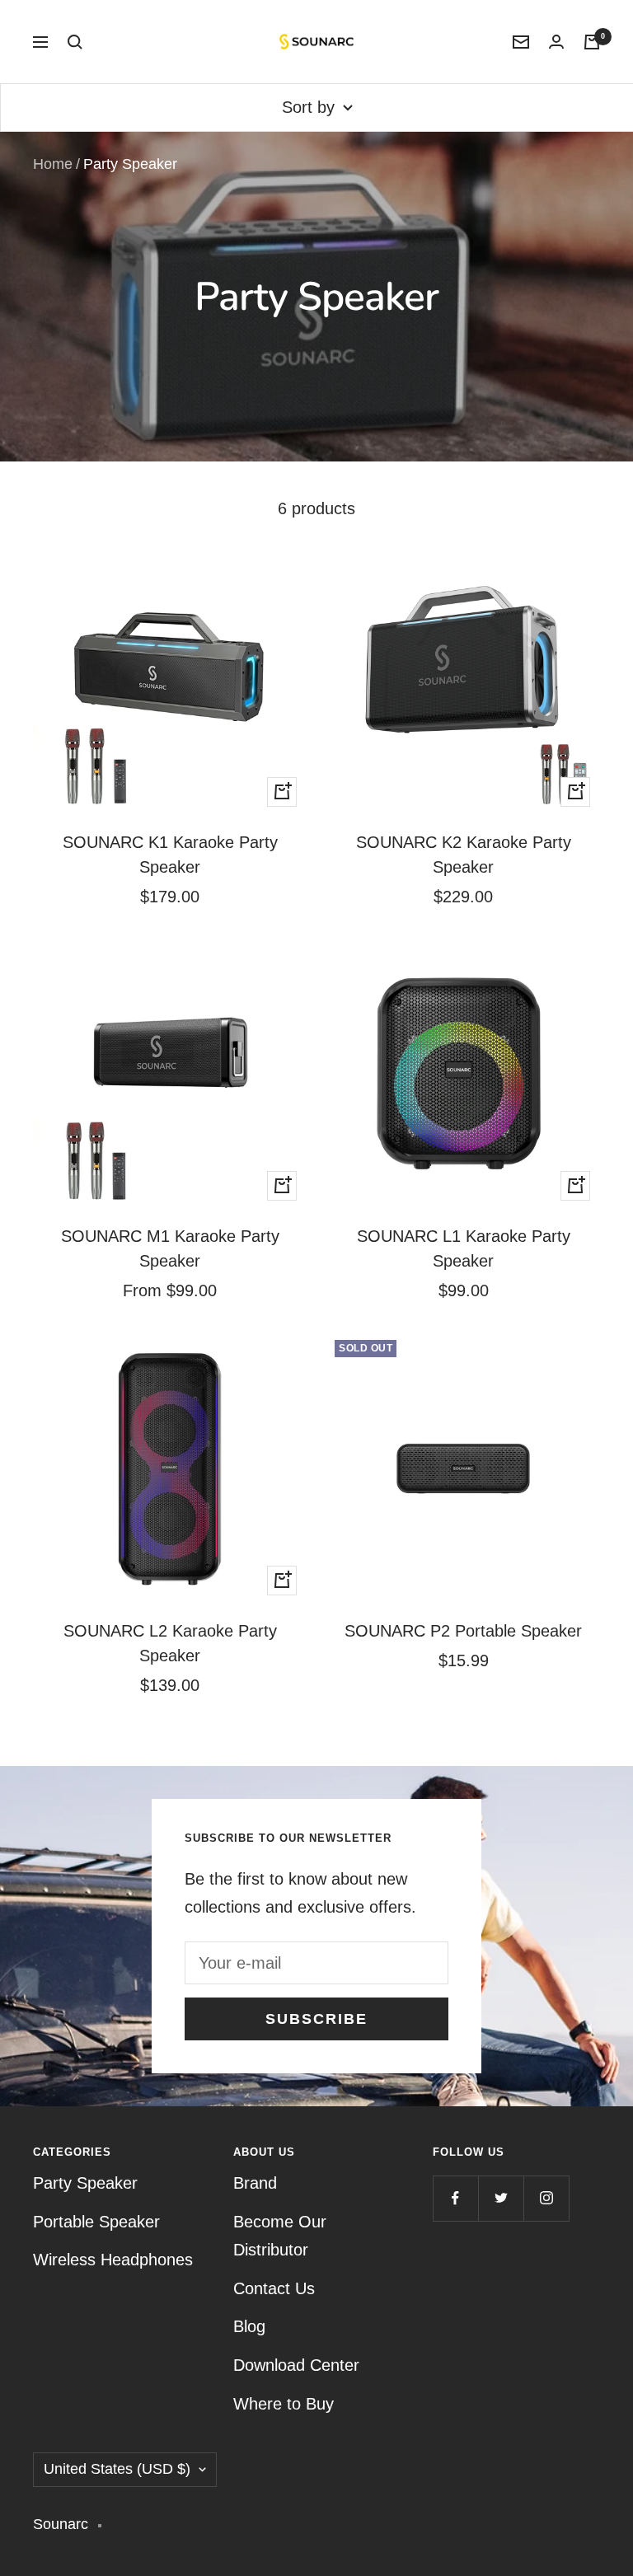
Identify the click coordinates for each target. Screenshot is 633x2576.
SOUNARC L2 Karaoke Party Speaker (170, 1643)
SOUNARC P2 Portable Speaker (463, 1631)
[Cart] (592, 42)
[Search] (75, 42)
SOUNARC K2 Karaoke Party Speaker (464, 855)
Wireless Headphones (113, 2260)
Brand (255, 2183)
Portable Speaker (96, 2222)
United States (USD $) (117, 2469)
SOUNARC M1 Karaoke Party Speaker (170, 1248)
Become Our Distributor (280, 2236)
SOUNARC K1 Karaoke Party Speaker (170, 855)
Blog (249, 2326)
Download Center (296, 2365)
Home (53, 164)
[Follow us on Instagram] (546, 2198)
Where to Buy (284, 2404)
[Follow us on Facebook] (455, 2198)
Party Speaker (85, 2183)
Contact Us (274, 2288)
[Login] (556, 42)
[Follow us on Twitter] (501, 2198)
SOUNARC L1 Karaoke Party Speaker (464, 1248)
